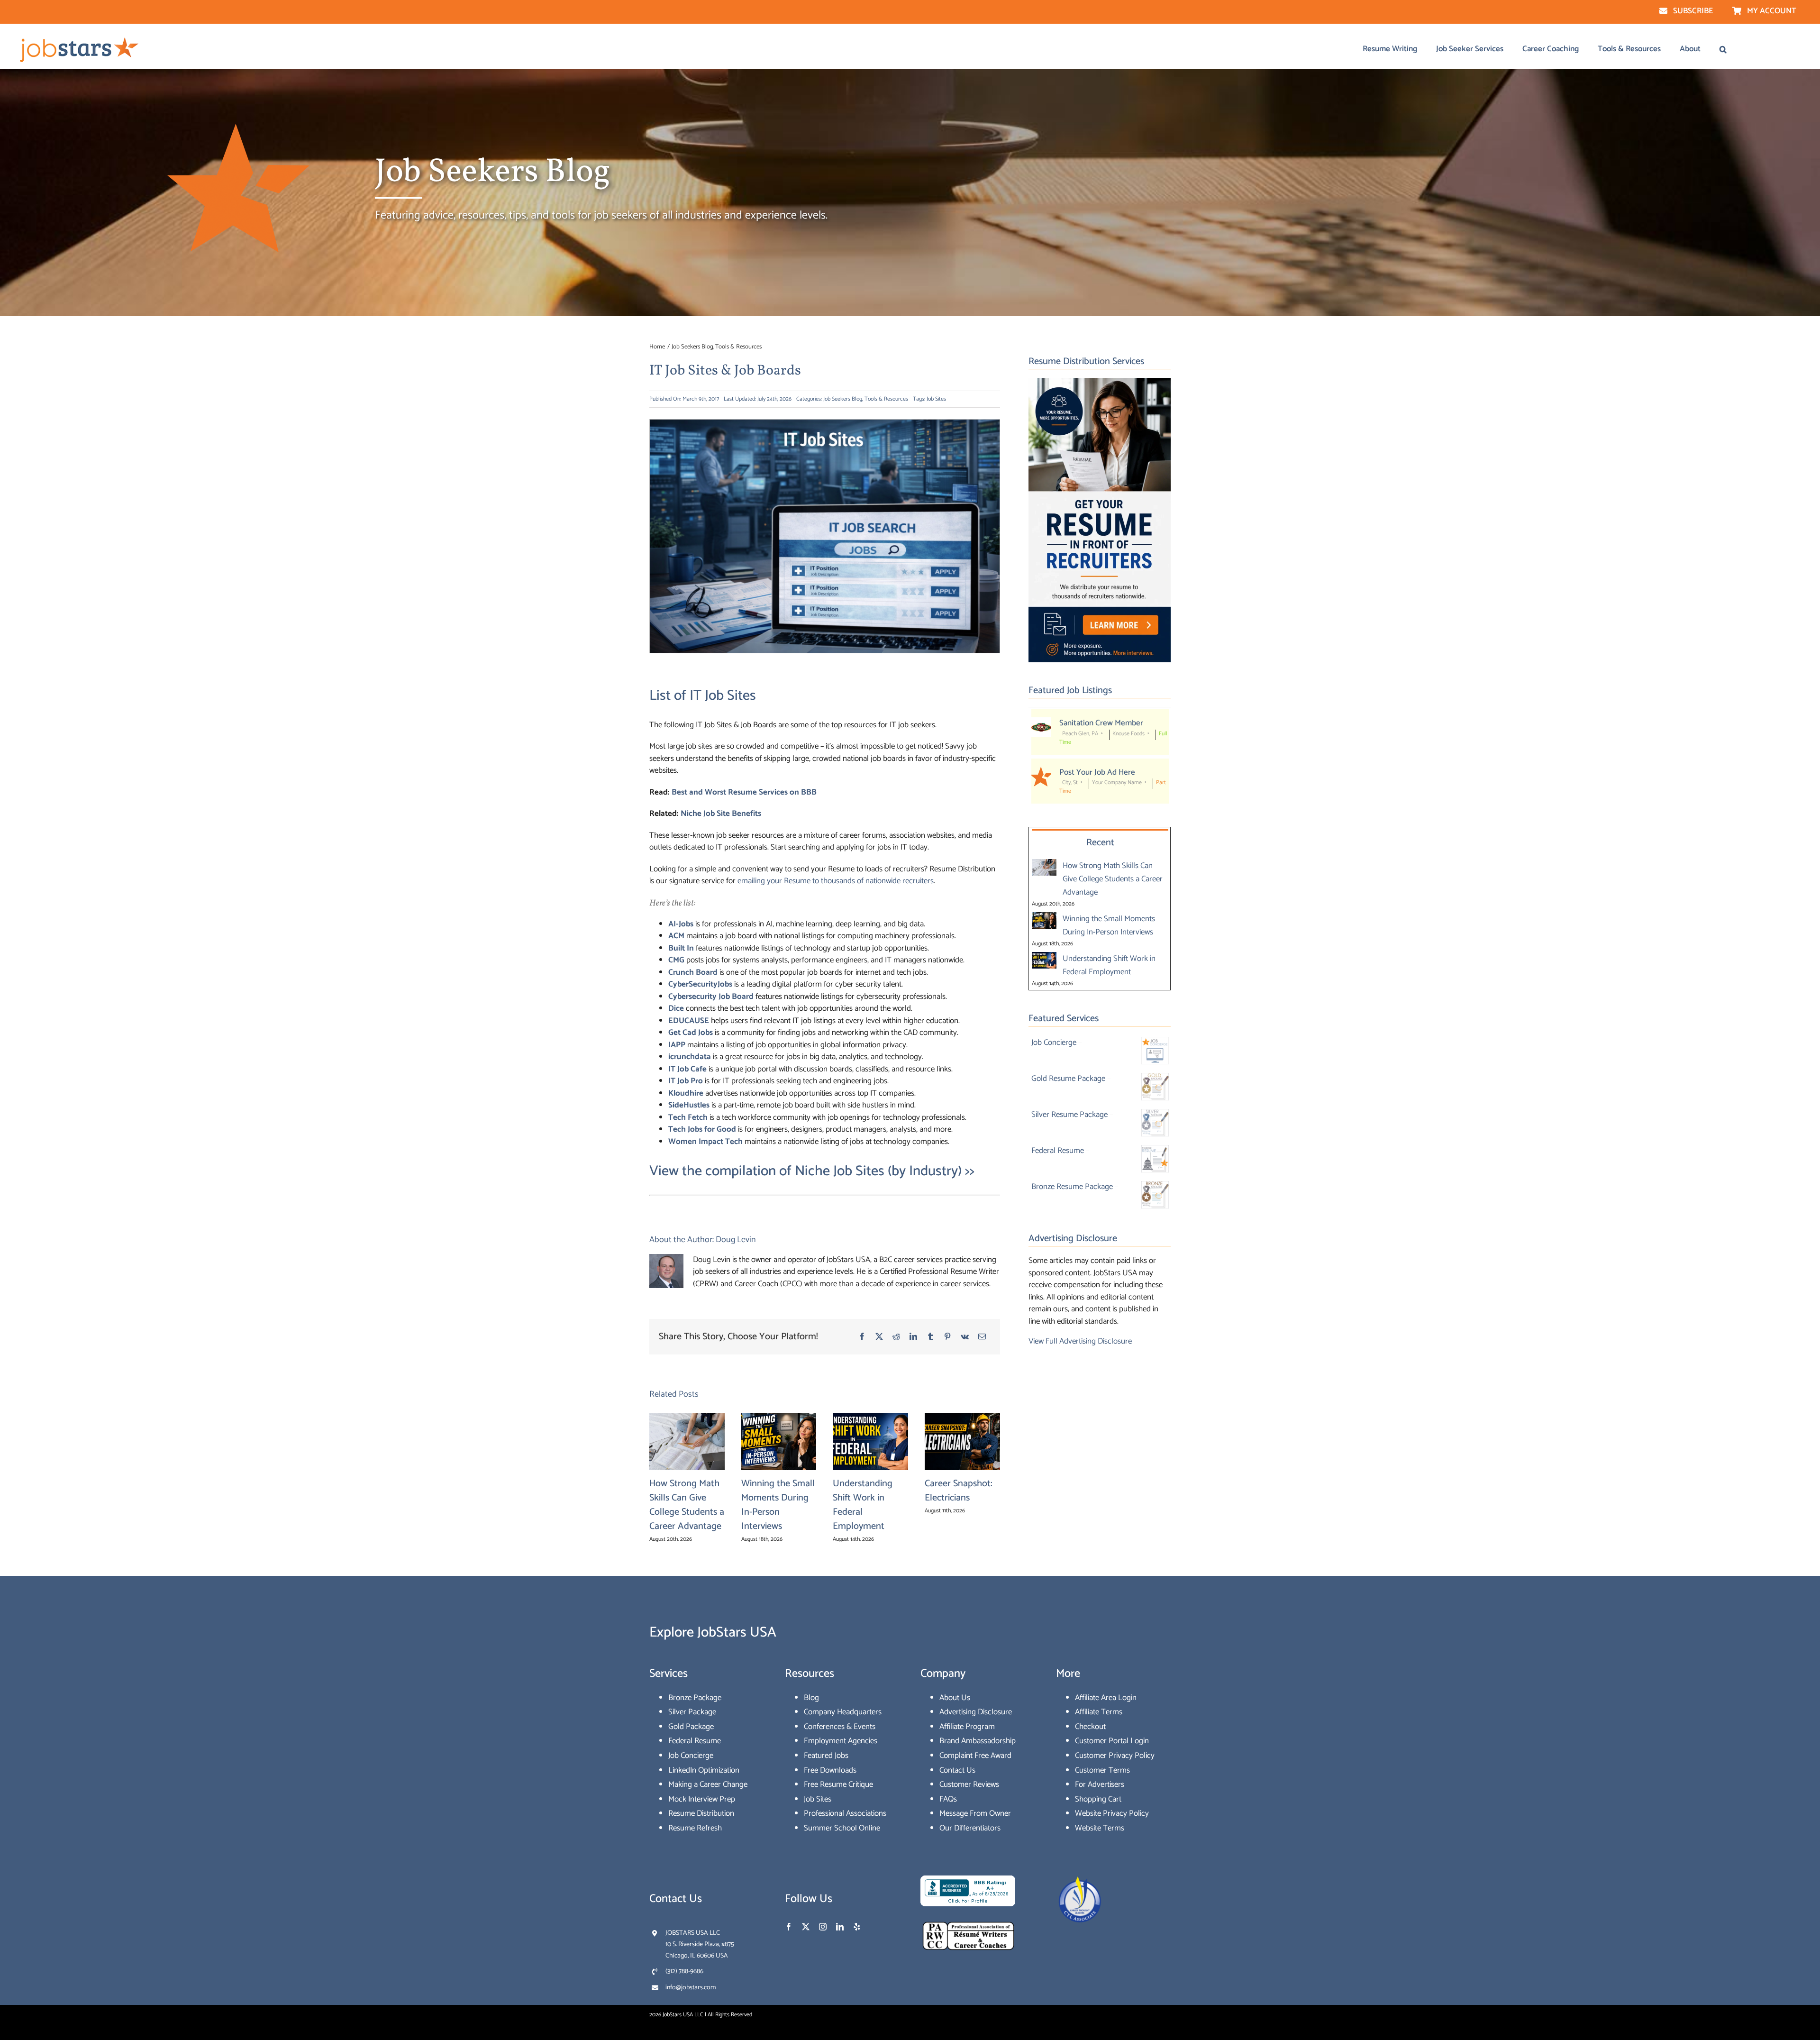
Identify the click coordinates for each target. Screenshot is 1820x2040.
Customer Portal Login (1112, 1741)
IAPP (677, 1045)
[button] (1723, 49)
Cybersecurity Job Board (711, 997)
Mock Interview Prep (702, 1799)
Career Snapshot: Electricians (959, 1491)
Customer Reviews (969, 1784)
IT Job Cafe (687, 1069)
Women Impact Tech (705, 1142)
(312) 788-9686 (684, 1971)
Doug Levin (736, 1240)
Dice (676, 1008)
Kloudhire (686, 1093)
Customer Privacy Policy (1115, 1756)
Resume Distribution (701, 1813)
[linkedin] (840, 1927)
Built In (681, 948)
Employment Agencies (841, 1741)
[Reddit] (896, 1337)
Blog (811, 1698)
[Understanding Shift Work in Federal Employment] (1044, 959)
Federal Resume (695, 1741)
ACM (676, 936)
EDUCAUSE (689, 1021)
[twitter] (806, 1927)
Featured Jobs (826, 1756)
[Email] (982, 1337)
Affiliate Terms (1099, 1712)
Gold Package (691, 1727)
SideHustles (689, 1105)
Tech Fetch (688, 1117)
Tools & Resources (886, 399)
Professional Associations (845, 1813)
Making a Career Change (708, 1784)
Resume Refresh (695, 1828)
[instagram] (823, 1927)
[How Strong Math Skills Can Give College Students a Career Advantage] (1044, 866)
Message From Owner (975, 1813)
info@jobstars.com (691, 1988)
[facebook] (789, 1927)
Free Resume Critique (838, 1784)
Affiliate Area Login (1106, 1698)
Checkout (1090, 1727)
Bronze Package (695, 1698)
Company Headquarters (843, 1712)
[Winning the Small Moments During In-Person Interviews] (1044, 919)
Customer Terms (1102, 1770)
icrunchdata (690, 1057)
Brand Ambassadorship (978, 1741)
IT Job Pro (686, 1081)
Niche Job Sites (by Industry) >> (885, 1171)
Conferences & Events (840, 1727)
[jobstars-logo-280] (80, 39)
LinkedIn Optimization (704, 1770)
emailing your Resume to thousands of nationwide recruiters (836, 881)
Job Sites (936, 399)
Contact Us (957, 1770)
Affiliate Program (967, 1727)
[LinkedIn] (913, 1337)
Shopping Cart (1098, 1799)
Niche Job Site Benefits (721, 814)
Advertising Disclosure (976, 1712)
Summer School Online (842, 1828)
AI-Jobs (681, 924)
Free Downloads (830, 1770)
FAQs (948, 1799)
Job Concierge (691, 1756)
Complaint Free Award (975, 1756)
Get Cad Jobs (691, 1033)
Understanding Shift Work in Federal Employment (863, 1505)
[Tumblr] (930, 1337)
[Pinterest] (947, 1337)
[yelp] (857, 1927)
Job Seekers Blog (843, 399)
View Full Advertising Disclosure (1080, 1341)
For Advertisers (1100, 1784)
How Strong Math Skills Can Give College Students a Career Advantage (687, 1505)
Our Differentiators (970, 1828)
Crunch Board (693, 972)
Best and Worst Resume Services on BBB (744, 792)
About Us (955, 1698)
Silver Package (692, 1712)
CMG (676, 960)
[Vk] (965, 1337)
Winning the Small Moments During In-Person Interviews (778, 1505)
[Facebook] (862, 1337)
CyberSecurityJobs (700, 984)
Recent (1100, 843)
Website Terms (1100, 1828)
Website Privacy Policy (1112, 1813)
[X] (879, 1337)
